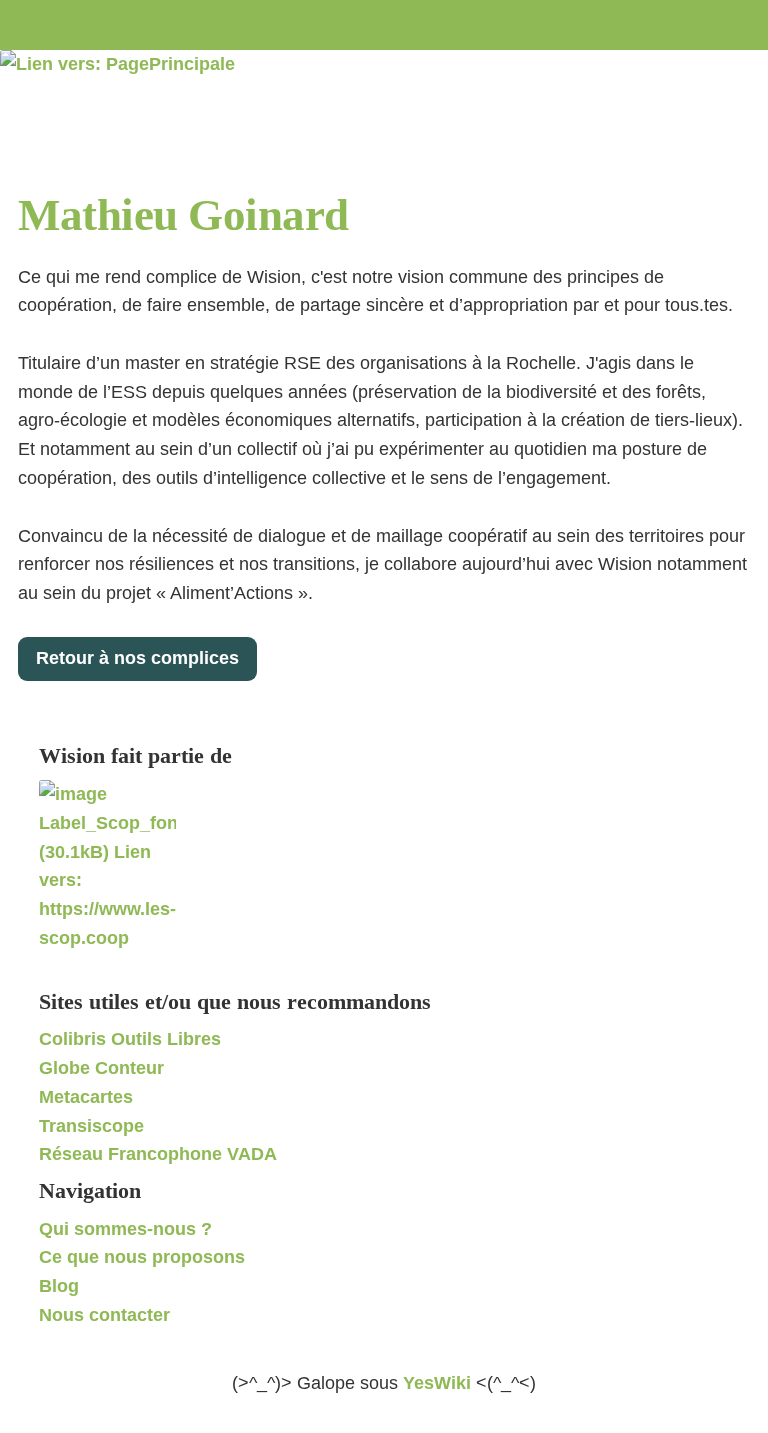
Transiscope (91, 1126)
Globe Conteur (101, 1068)
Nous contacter (104, 1315)
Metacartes (86, 1097)
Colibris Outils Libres (130, 1039)
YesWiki (437, 1383)
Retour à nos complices (137, 658)
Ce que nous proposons (142, 1257)
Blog (59, 1286)
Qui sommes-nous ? (125, 1229)
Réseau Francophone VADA (158, 1154)
